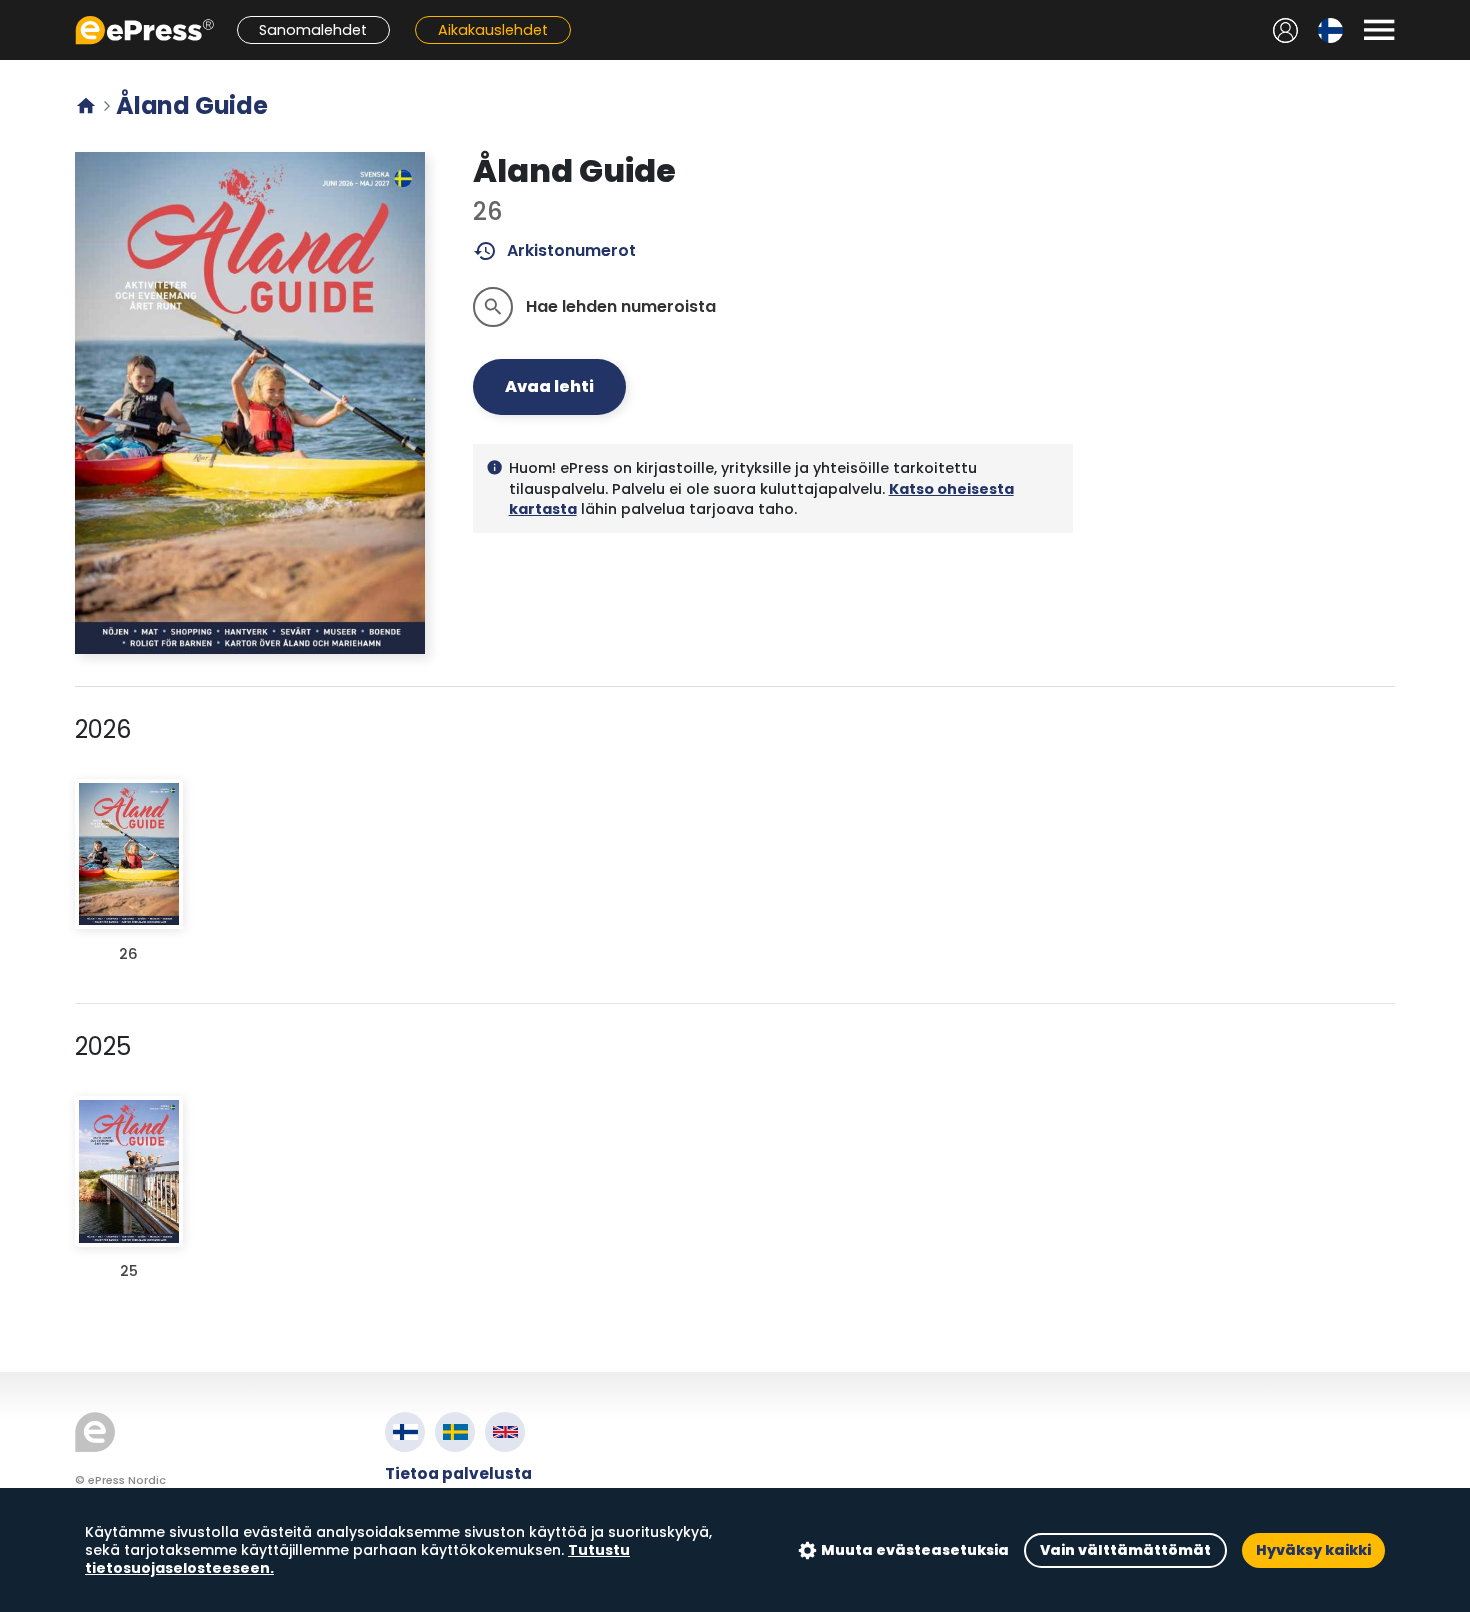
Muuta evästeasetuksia (915, 1550)
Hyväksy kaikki (1313, 1550)
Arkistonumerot (554, 251)
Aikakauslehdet (493, 30)
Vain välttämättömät (1125, 1550)
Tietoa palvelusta (458, 1473)
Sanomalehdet (313, 30)
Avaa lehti (549, 386)
